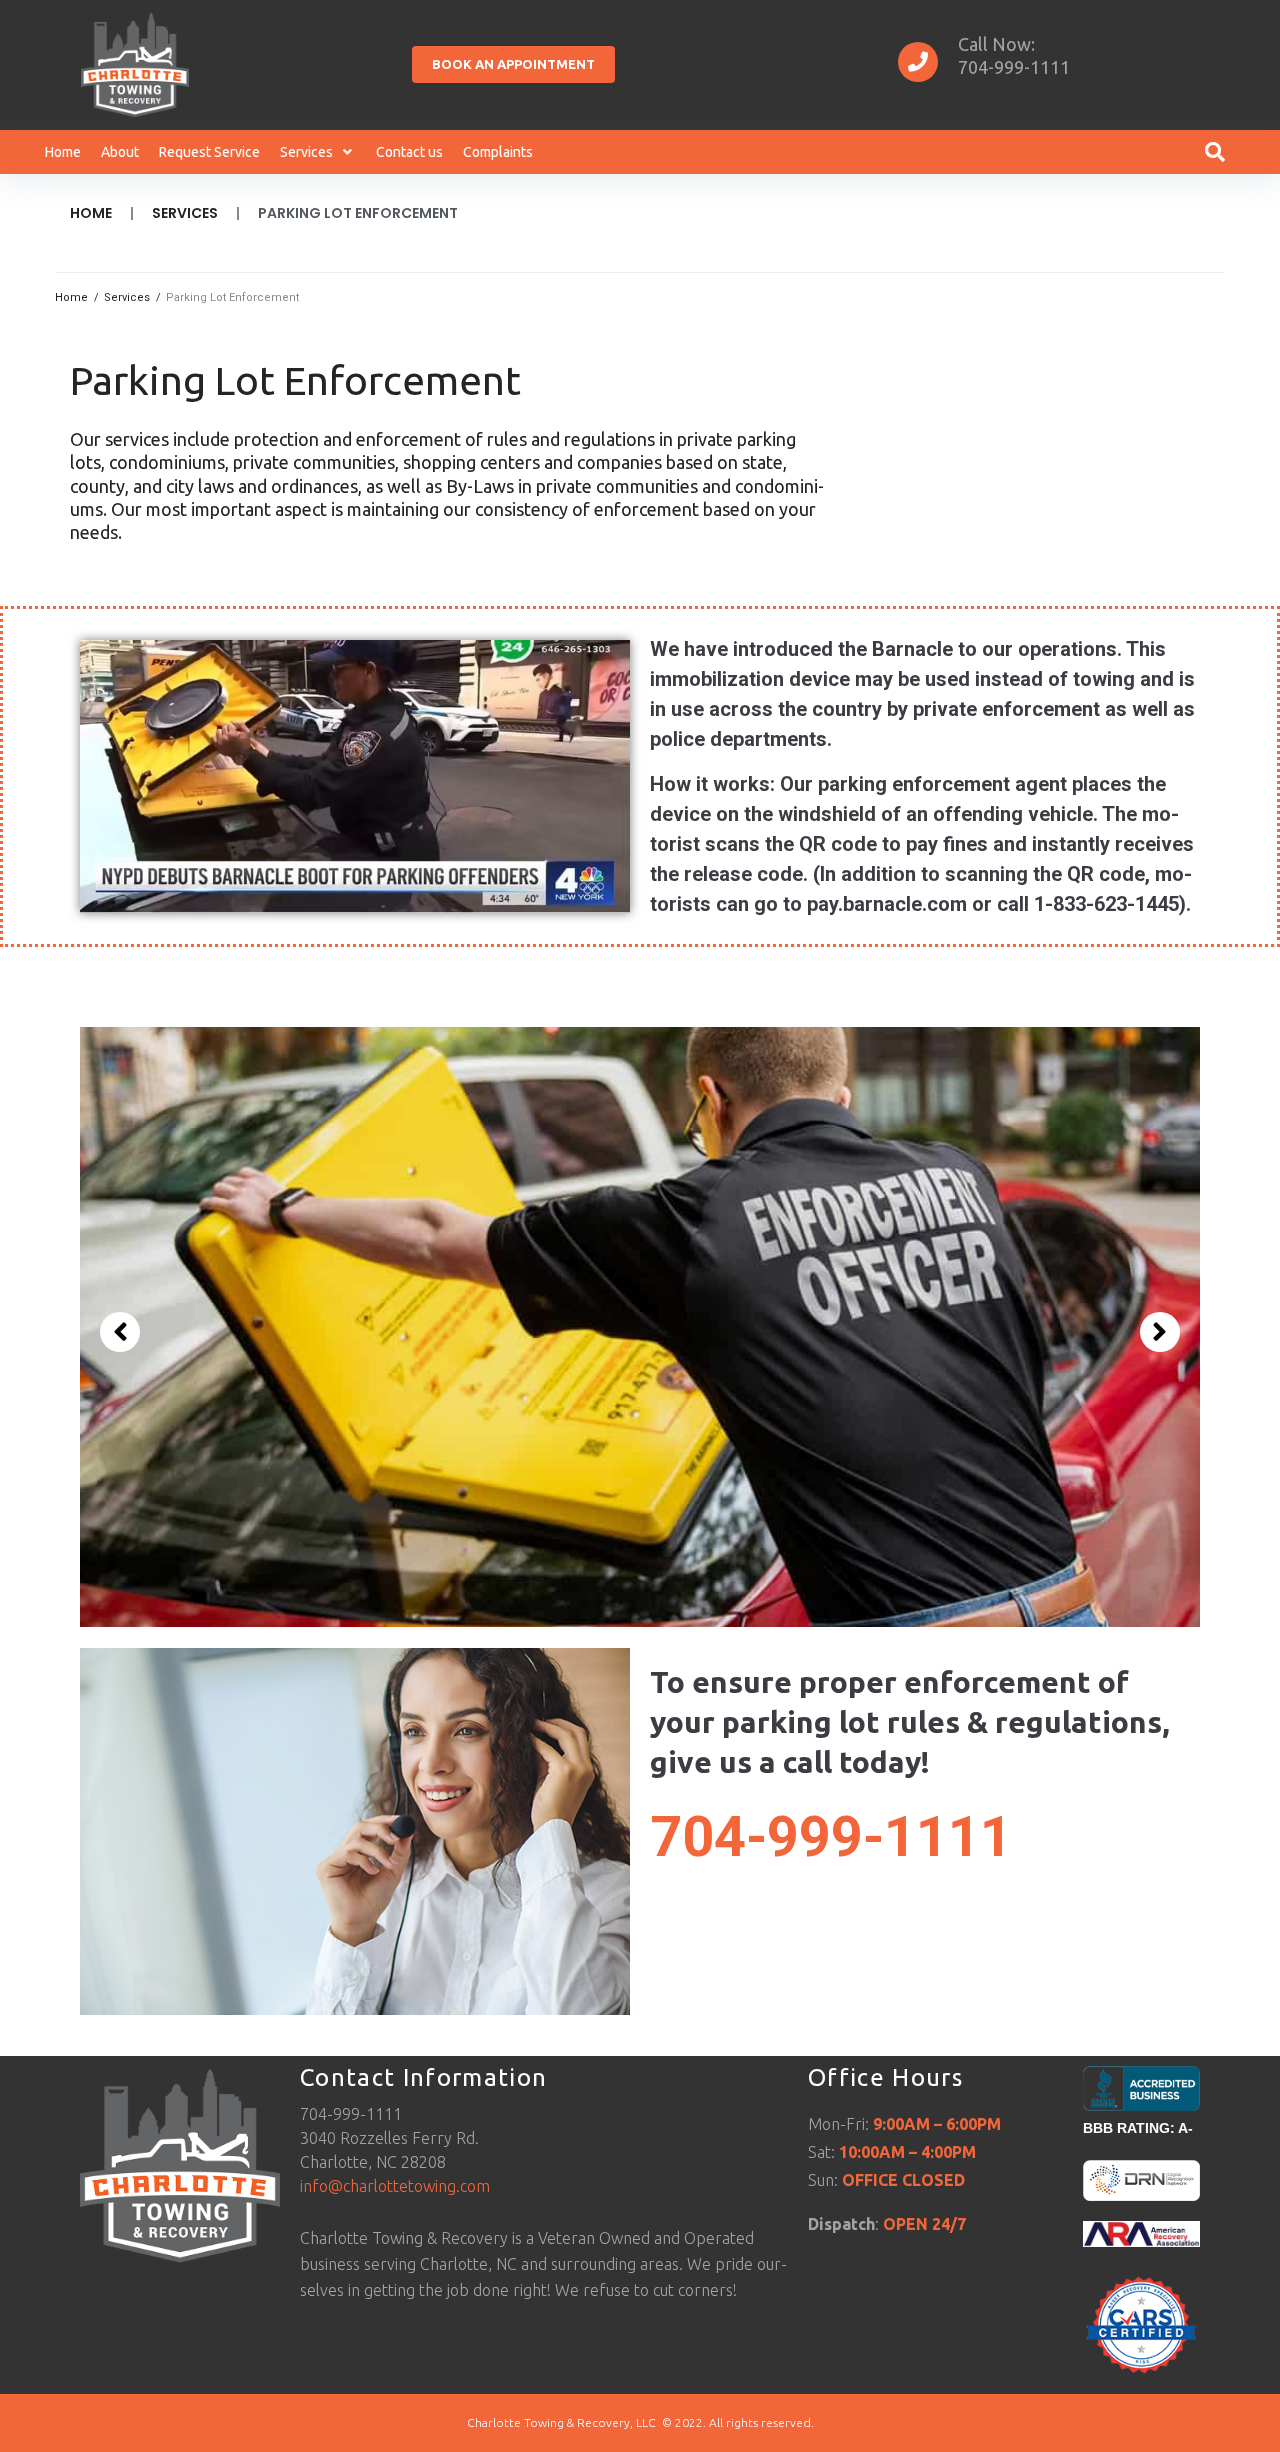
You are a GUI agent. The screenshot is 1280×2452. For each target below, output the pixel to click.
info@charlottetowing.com (395, 2186)
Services (185, 213)
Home (91, 213)
